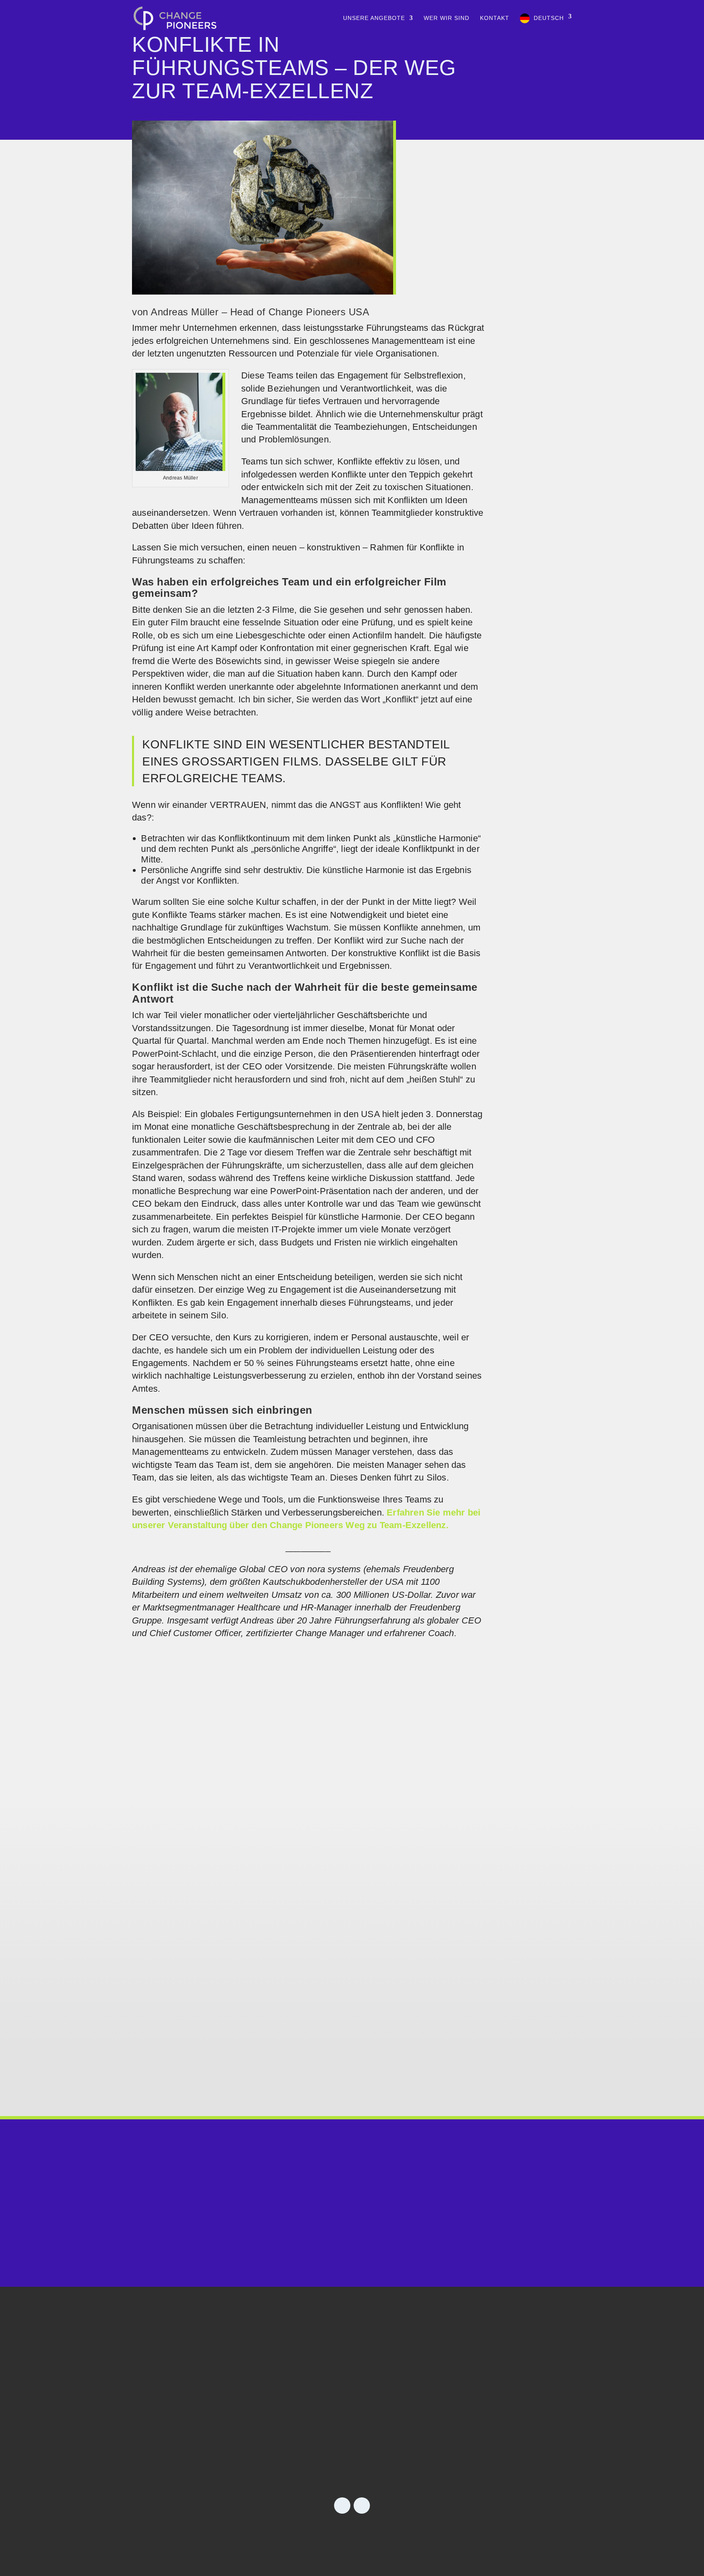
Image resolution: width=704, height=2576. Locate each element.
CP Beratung (392, 2408)
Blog (490, 2408)
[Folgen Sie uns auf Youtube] (362, 2506)
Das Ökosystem (398, 2445)
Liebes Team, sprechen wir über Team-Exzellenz (261, 1885)
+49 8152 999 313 (352, 2224)
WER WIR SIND (447, 18)
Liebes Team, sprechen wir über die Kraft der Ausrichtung (288, 1769)
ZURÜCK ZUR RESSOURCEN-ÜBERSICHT (352, 1655)
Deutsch (549, 18)
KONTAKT (495, 18)
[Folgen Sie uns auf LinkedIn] (342, 2506)
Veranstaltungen (515, 2427)
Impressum (302, 2535)
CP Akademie (393, 2427)
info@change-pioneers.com (352, 2245)
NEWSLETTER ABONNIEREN (230, 2445)
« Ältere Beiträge (155, 2084)
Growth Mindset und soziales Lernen (234, 1989)
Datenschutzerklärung (379, 2535)
